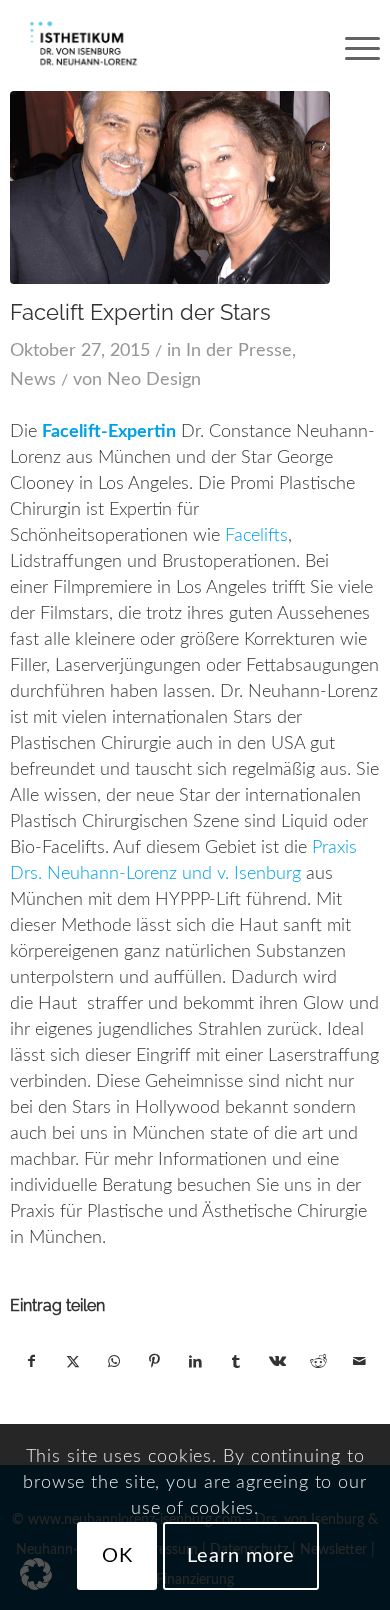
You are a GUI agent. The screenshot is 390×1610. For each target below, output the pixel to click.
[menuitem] (352, 45)
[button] (36, 1574)
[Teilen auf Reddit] (318, 1362)
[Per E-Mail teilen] (359, 1362)
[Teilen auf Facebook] (31, 1362)
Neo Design (154, 380)
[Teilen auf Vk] (277, 1362)
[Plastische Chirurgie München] (158, 45)
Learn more (241, 1556)
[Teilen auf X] (73, 1362)
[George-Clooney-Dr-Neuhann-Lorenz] (170, 187)
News (33, 380)
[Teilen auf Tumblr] (236, 1362)
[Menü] (352, 45)
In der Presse (239, 351)
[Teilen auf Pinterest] (155, 1362)
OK (117, 1556)
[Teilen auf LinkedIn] (196, 1362)
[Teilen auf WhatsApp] (114, 1362)
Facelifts (256, 536)
